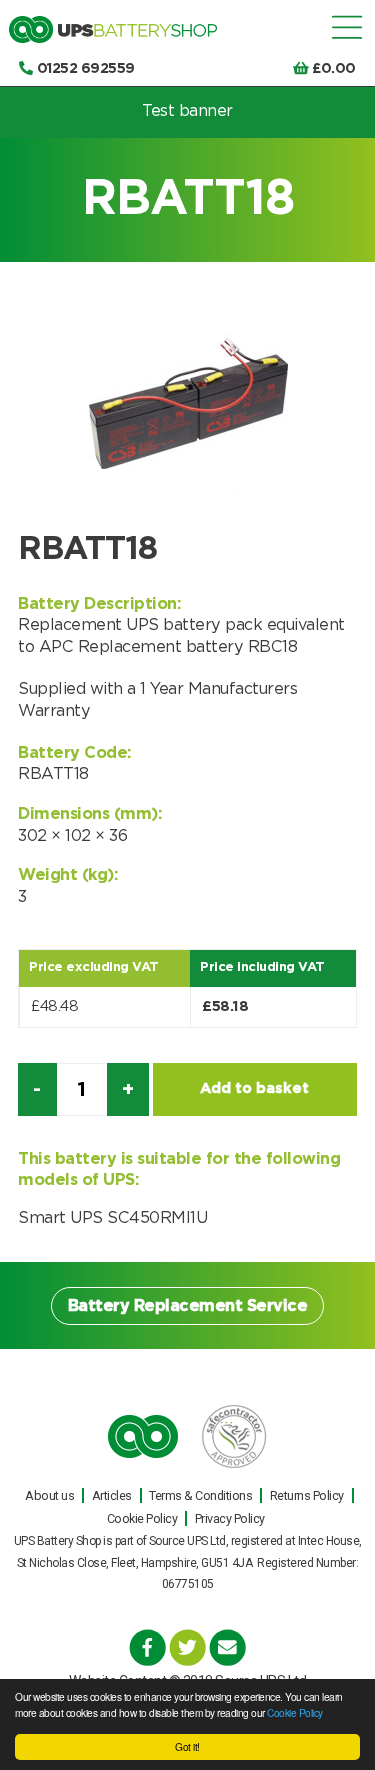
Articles (112, 1495)
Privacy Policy (230, 1518)
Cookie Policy (295, 1712)
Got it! (187, 1746)
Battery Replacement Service (188, 1306)
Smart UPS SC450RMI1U (112, 1218)
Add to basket (254, 1088)
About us (49, 1495)
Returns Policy (307, 1495)
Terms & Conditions (200, 1495)
